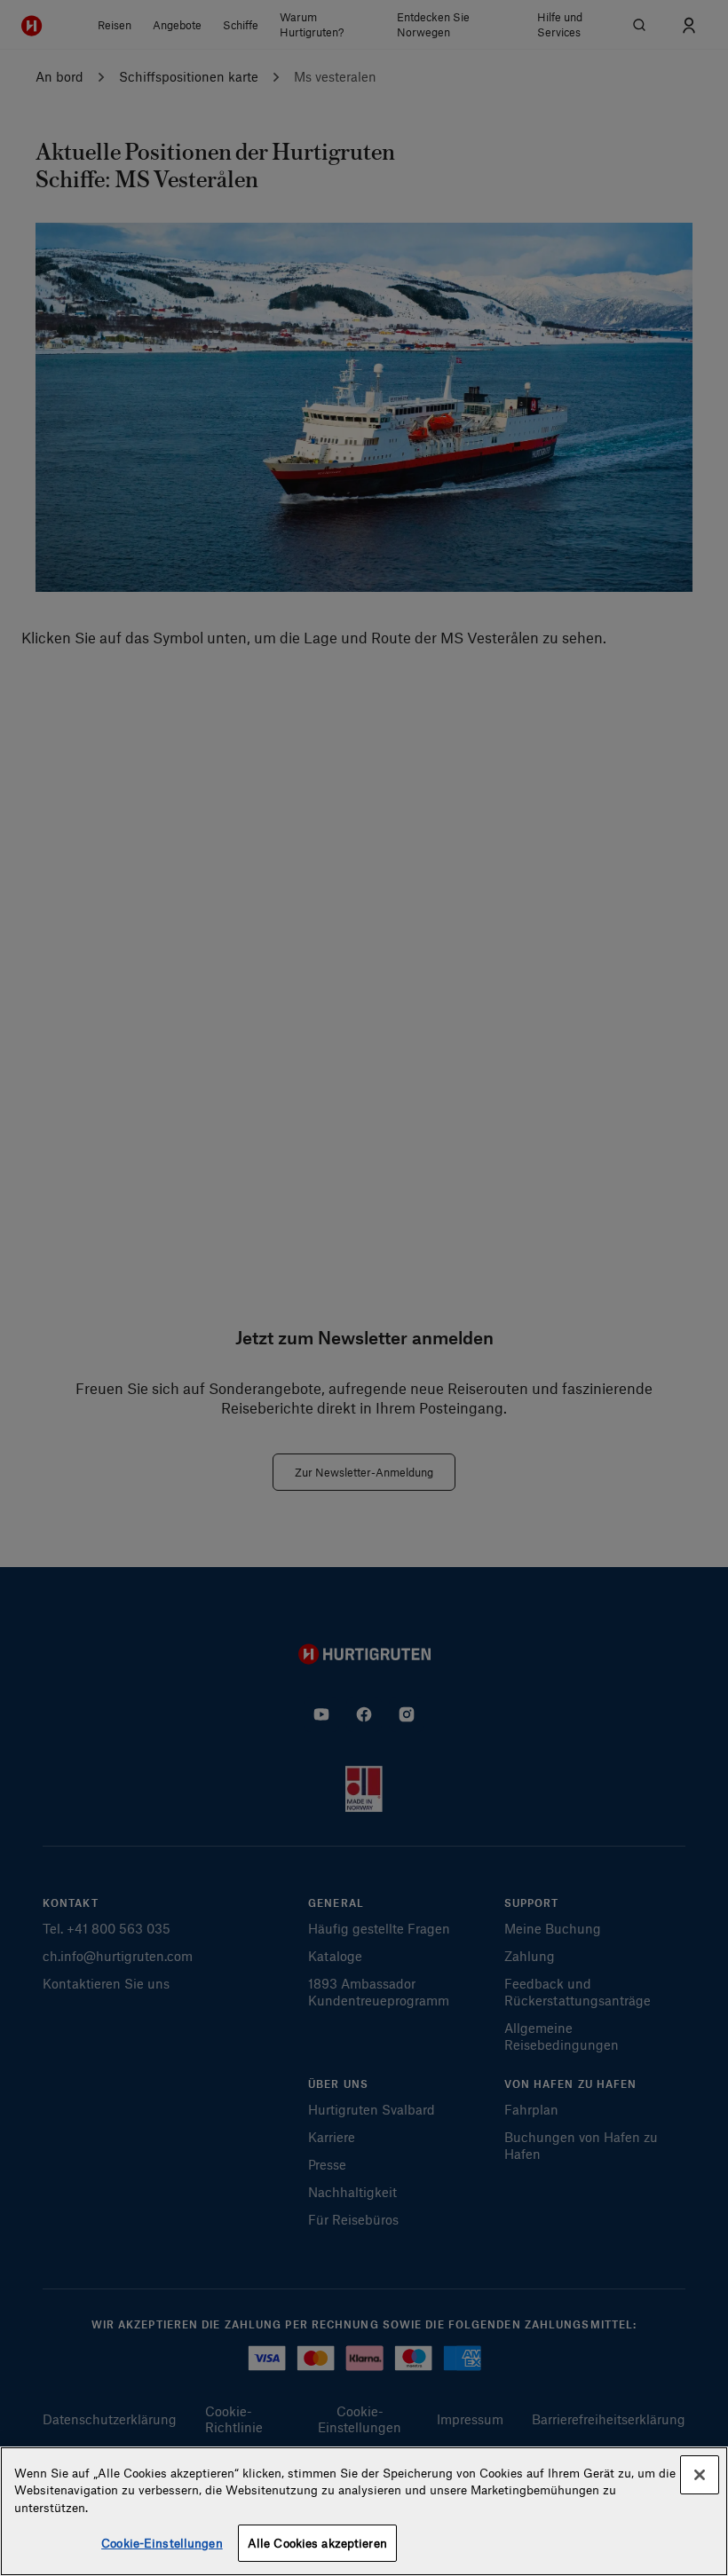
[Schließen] (700, 2475)
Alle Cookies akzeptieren (317, 2543)
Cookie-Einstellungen (162, 2543)
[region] (364, 2511)
